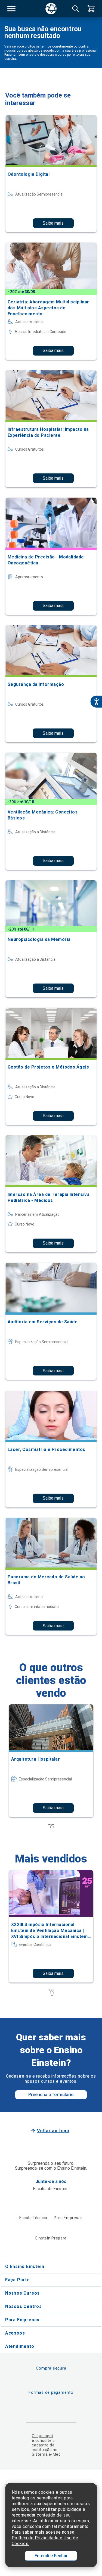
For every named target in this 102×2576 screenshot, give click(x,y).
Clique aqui (42, 2436)
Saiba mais (53, 223)
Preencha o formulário (51, 2095)
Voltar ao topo (53, 2131)
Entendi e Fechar (51, 2556)
